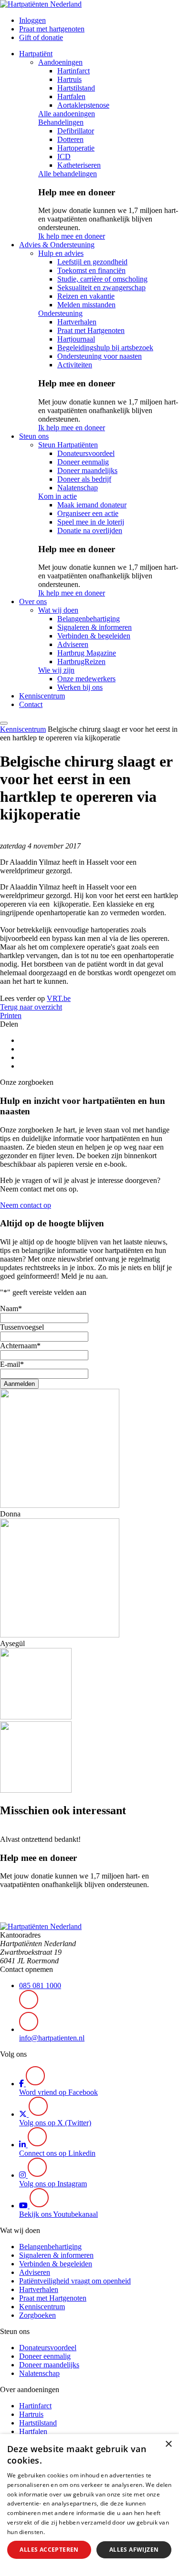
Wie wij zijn (56, 670)
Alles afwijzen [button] (134, 2550)
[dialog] (89, 2505)
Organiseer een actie (88, 513)
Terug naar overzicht (31, 1007)
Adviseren (73, 644)
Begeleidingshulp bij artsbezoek (105, 348)
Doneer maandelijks (87, 470)
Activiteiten (75, 365)
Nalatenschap (78, 488)
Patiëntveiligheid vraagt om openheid (75, 2281)
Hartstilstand (76, 88)
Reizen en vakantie (86, 296)
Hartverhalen (77, 322)
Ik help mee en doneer (72, 236)
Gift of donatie (41, 37)
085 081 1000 (40, 1985)
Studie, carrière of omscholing (102, 279)
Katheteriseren (79, 165)
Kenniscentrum (42, 696)
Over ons (33, 601)
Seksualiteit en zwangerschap (101, 288)
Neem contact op (26, 1205)
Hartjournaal (76, 339)
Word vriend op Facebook (58, 2092)
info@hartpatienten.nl (52, 2038)
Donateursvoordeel (86, 453)
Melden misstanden (86, 305)
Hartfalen (71, 96)
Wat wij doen (58, 610)
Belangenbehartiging (89, 619)
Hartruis (69, 79)
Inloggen (32, 20)
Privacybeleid (65, 2532)
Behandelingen (61, 122)
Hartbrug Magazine (87, 653)
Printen (11, 1015)
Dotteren (70, 139)
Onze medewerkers (86, 679)
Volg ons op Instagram (53, 2184)
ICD (64, 157)
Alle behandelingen (68, 174)
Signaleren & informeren (95, 627)
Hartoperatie (76, 148)
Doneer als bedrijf (84, 479)
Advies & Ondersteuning (57, 245)
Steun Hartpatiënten (68, 445)
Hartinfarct (74, 71)
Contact (31, 704)
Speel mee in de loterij (91, 522)
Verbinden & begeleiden (94, 636)
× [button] (168, 2444)
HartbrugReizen (81, 662)
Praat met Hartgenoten (91, 330)
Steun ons (34, 436)
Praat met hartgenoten (52, 29)
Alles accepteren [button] (49, 2550)
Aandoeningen (60, 62)
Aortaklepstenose (83, 105)
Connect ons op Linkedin (57, 2153)
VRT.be (59, 998)
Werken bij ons (80, 687)
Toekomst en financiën (91, 270)
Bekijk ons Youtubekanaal (58, 2214)
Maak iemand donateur (92, 505)
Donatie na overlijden (90, 530)
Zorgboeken (37, 2315)
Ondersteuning (60, 313)
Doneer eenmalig (83, 462)
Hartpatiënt (36, 54)
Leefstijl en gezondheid (92, 262)
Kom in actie (58, 496)
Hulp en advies (61, 253)
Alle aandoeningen (67, 114)
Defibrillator (76, 131)
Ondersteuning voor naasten (100, 356)
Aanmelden (19, 1384)
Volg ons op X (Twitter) (55, 2123)
